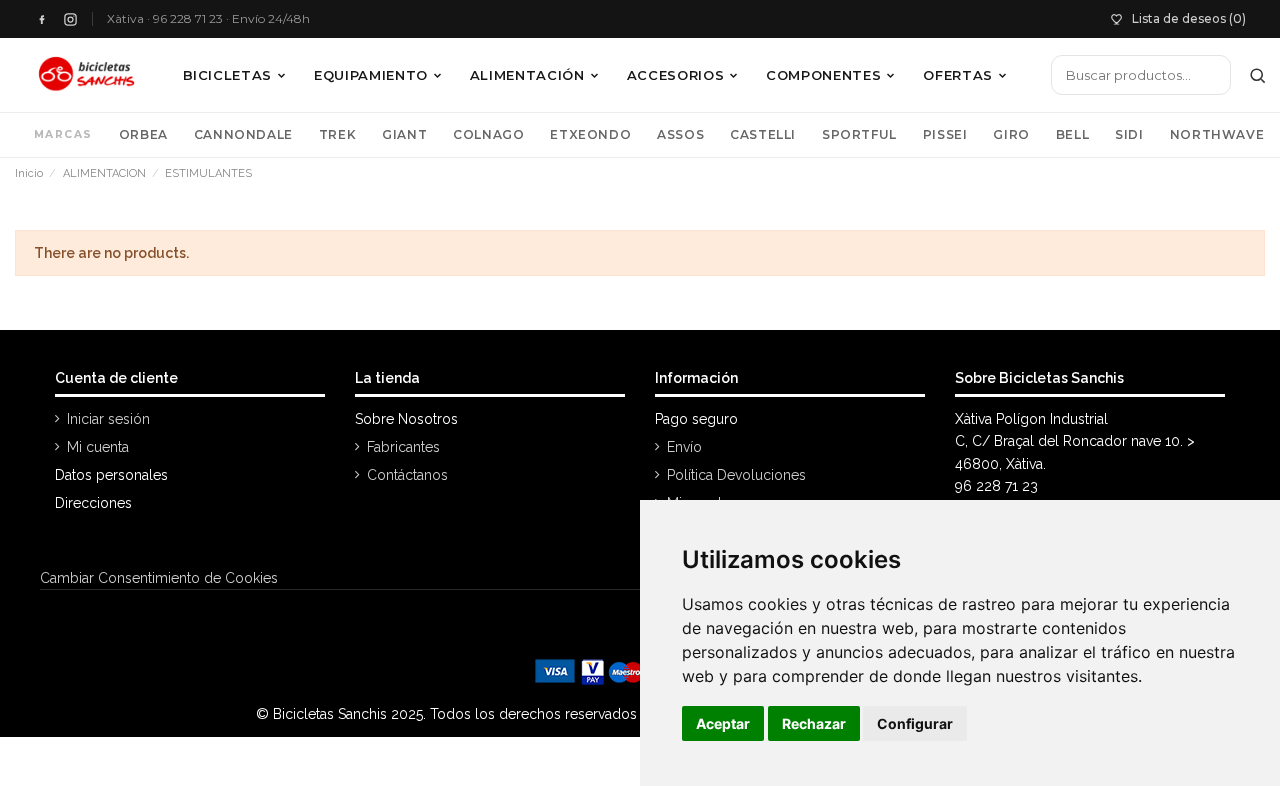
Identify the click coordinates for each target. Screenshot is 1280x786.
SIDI (1129, 134)
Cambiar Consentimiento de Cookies (159, 578)
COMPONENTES (823, 75)
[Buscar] (1258, 75)
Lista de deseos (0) (1189, 18)
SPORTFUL (859, 134)
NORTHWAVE (1217, 134)
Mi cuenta (98, 447)
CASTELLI (763, 134)
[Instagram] (70, 19)
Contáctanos (407, 475)
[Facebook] (41, 19)
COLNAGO (488, 134)
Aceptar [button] (723, 723)
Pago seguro (696, 419)
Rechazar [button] (814, 723)
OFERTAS (958, 75)
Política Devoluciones (736, 475)
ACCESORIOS (676, 75)
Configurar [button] (915, 723)
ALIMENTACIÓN (527, 75)
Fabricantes (403, 447)
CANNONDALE (243, 134)
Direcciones (93, 503)
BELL (1072, 134)
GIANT (404, 134)
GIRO (1011, 134)
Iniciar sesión (108, 419)
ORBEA (143, 134)
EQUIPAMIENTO (371, 75)
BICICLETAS (228, 75)
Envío (684, 447)
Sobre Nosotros (406, 419)
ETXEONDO (590, 134)
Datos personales (111, 475)
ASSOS (680, 134)
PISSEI (945, 134)
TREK (337, 134)
